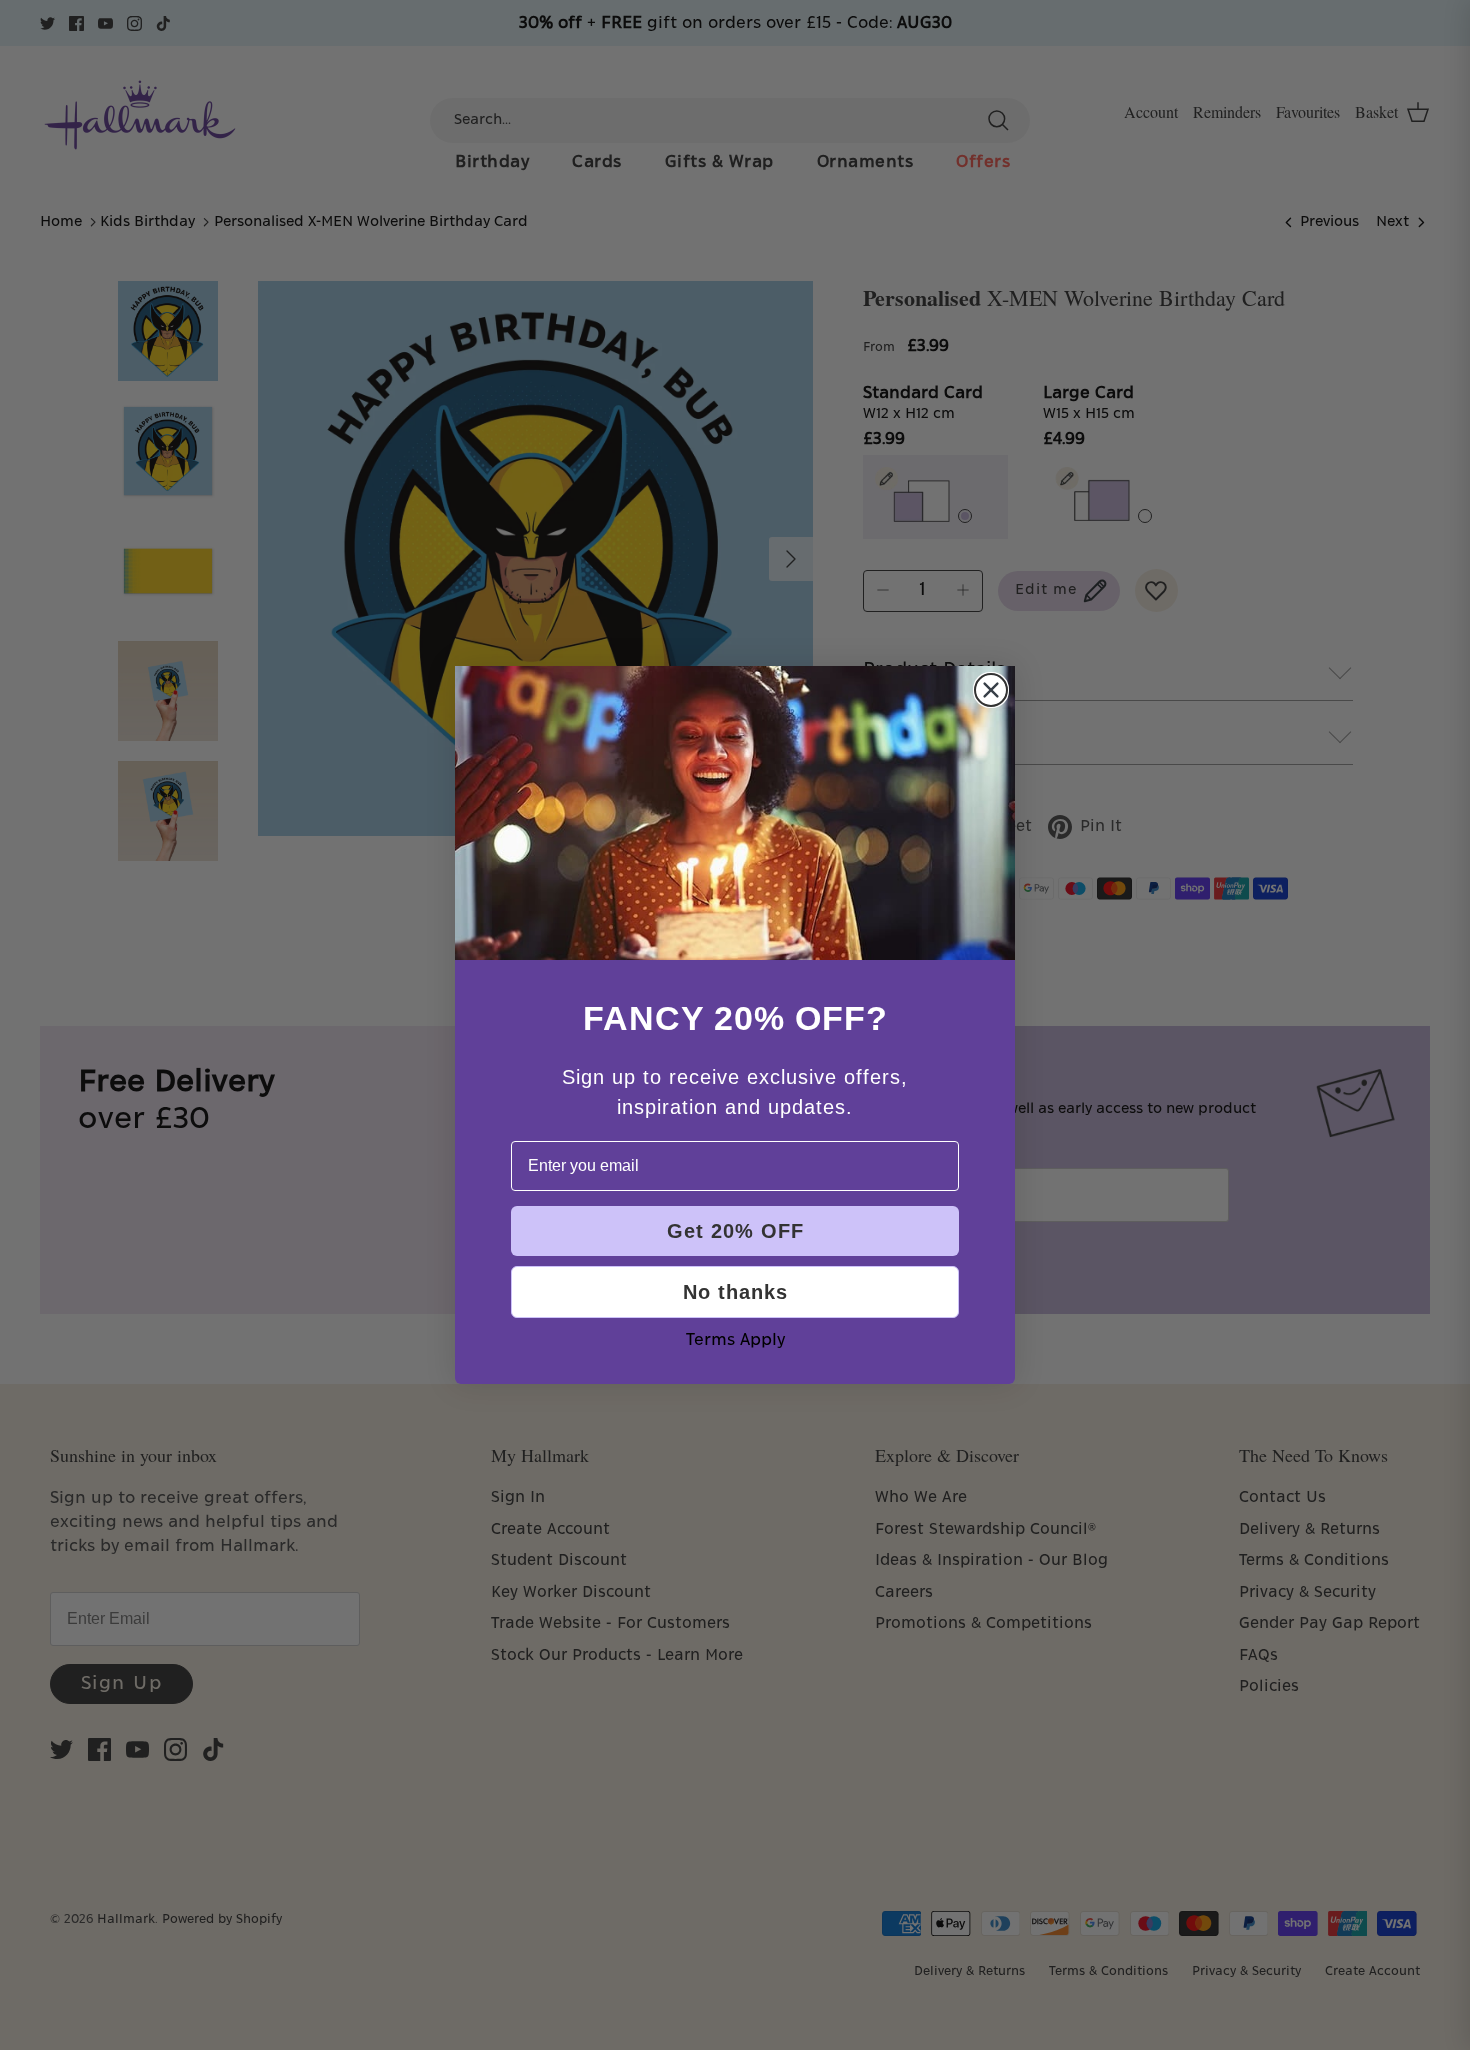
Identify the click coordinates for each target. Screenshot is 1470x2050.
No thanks (735, 1292)
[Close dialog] (991, 690)
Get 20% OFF (735, 1231)
